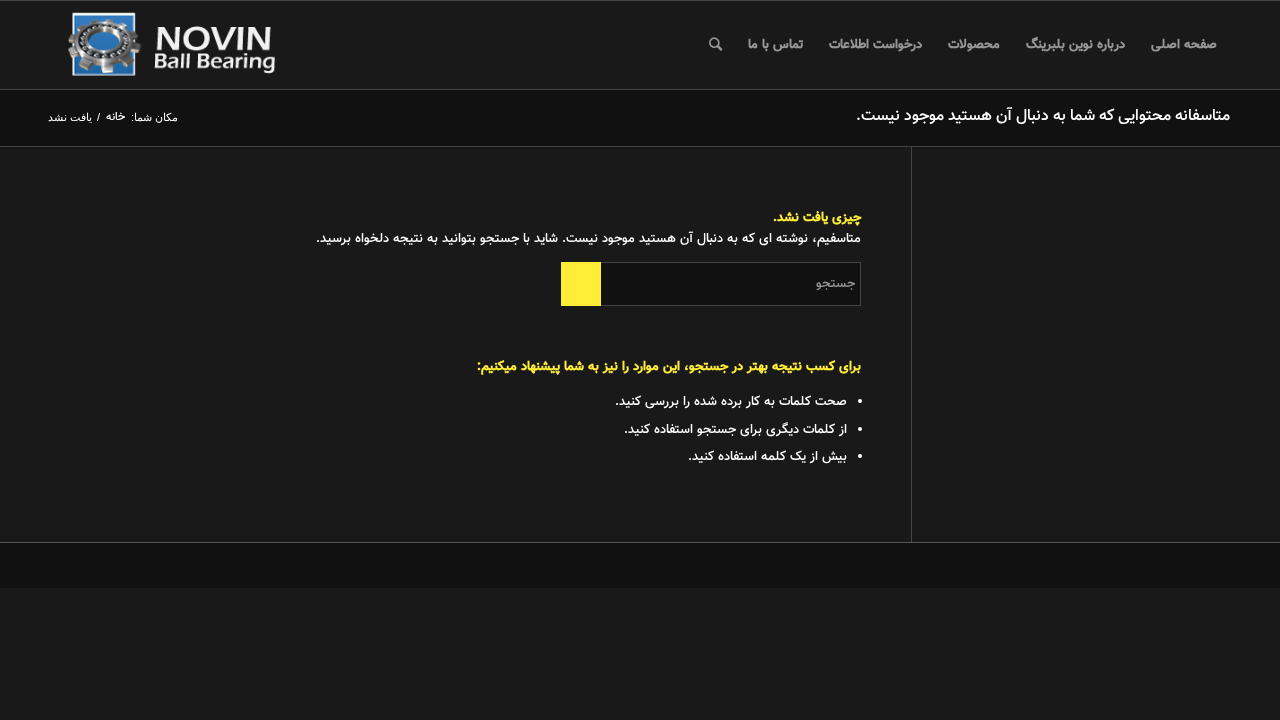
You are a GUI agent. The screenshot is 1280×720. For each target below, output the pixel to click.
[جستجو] (715, 45)
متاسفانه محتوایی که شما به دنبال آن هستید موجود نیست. (1043, 116)
